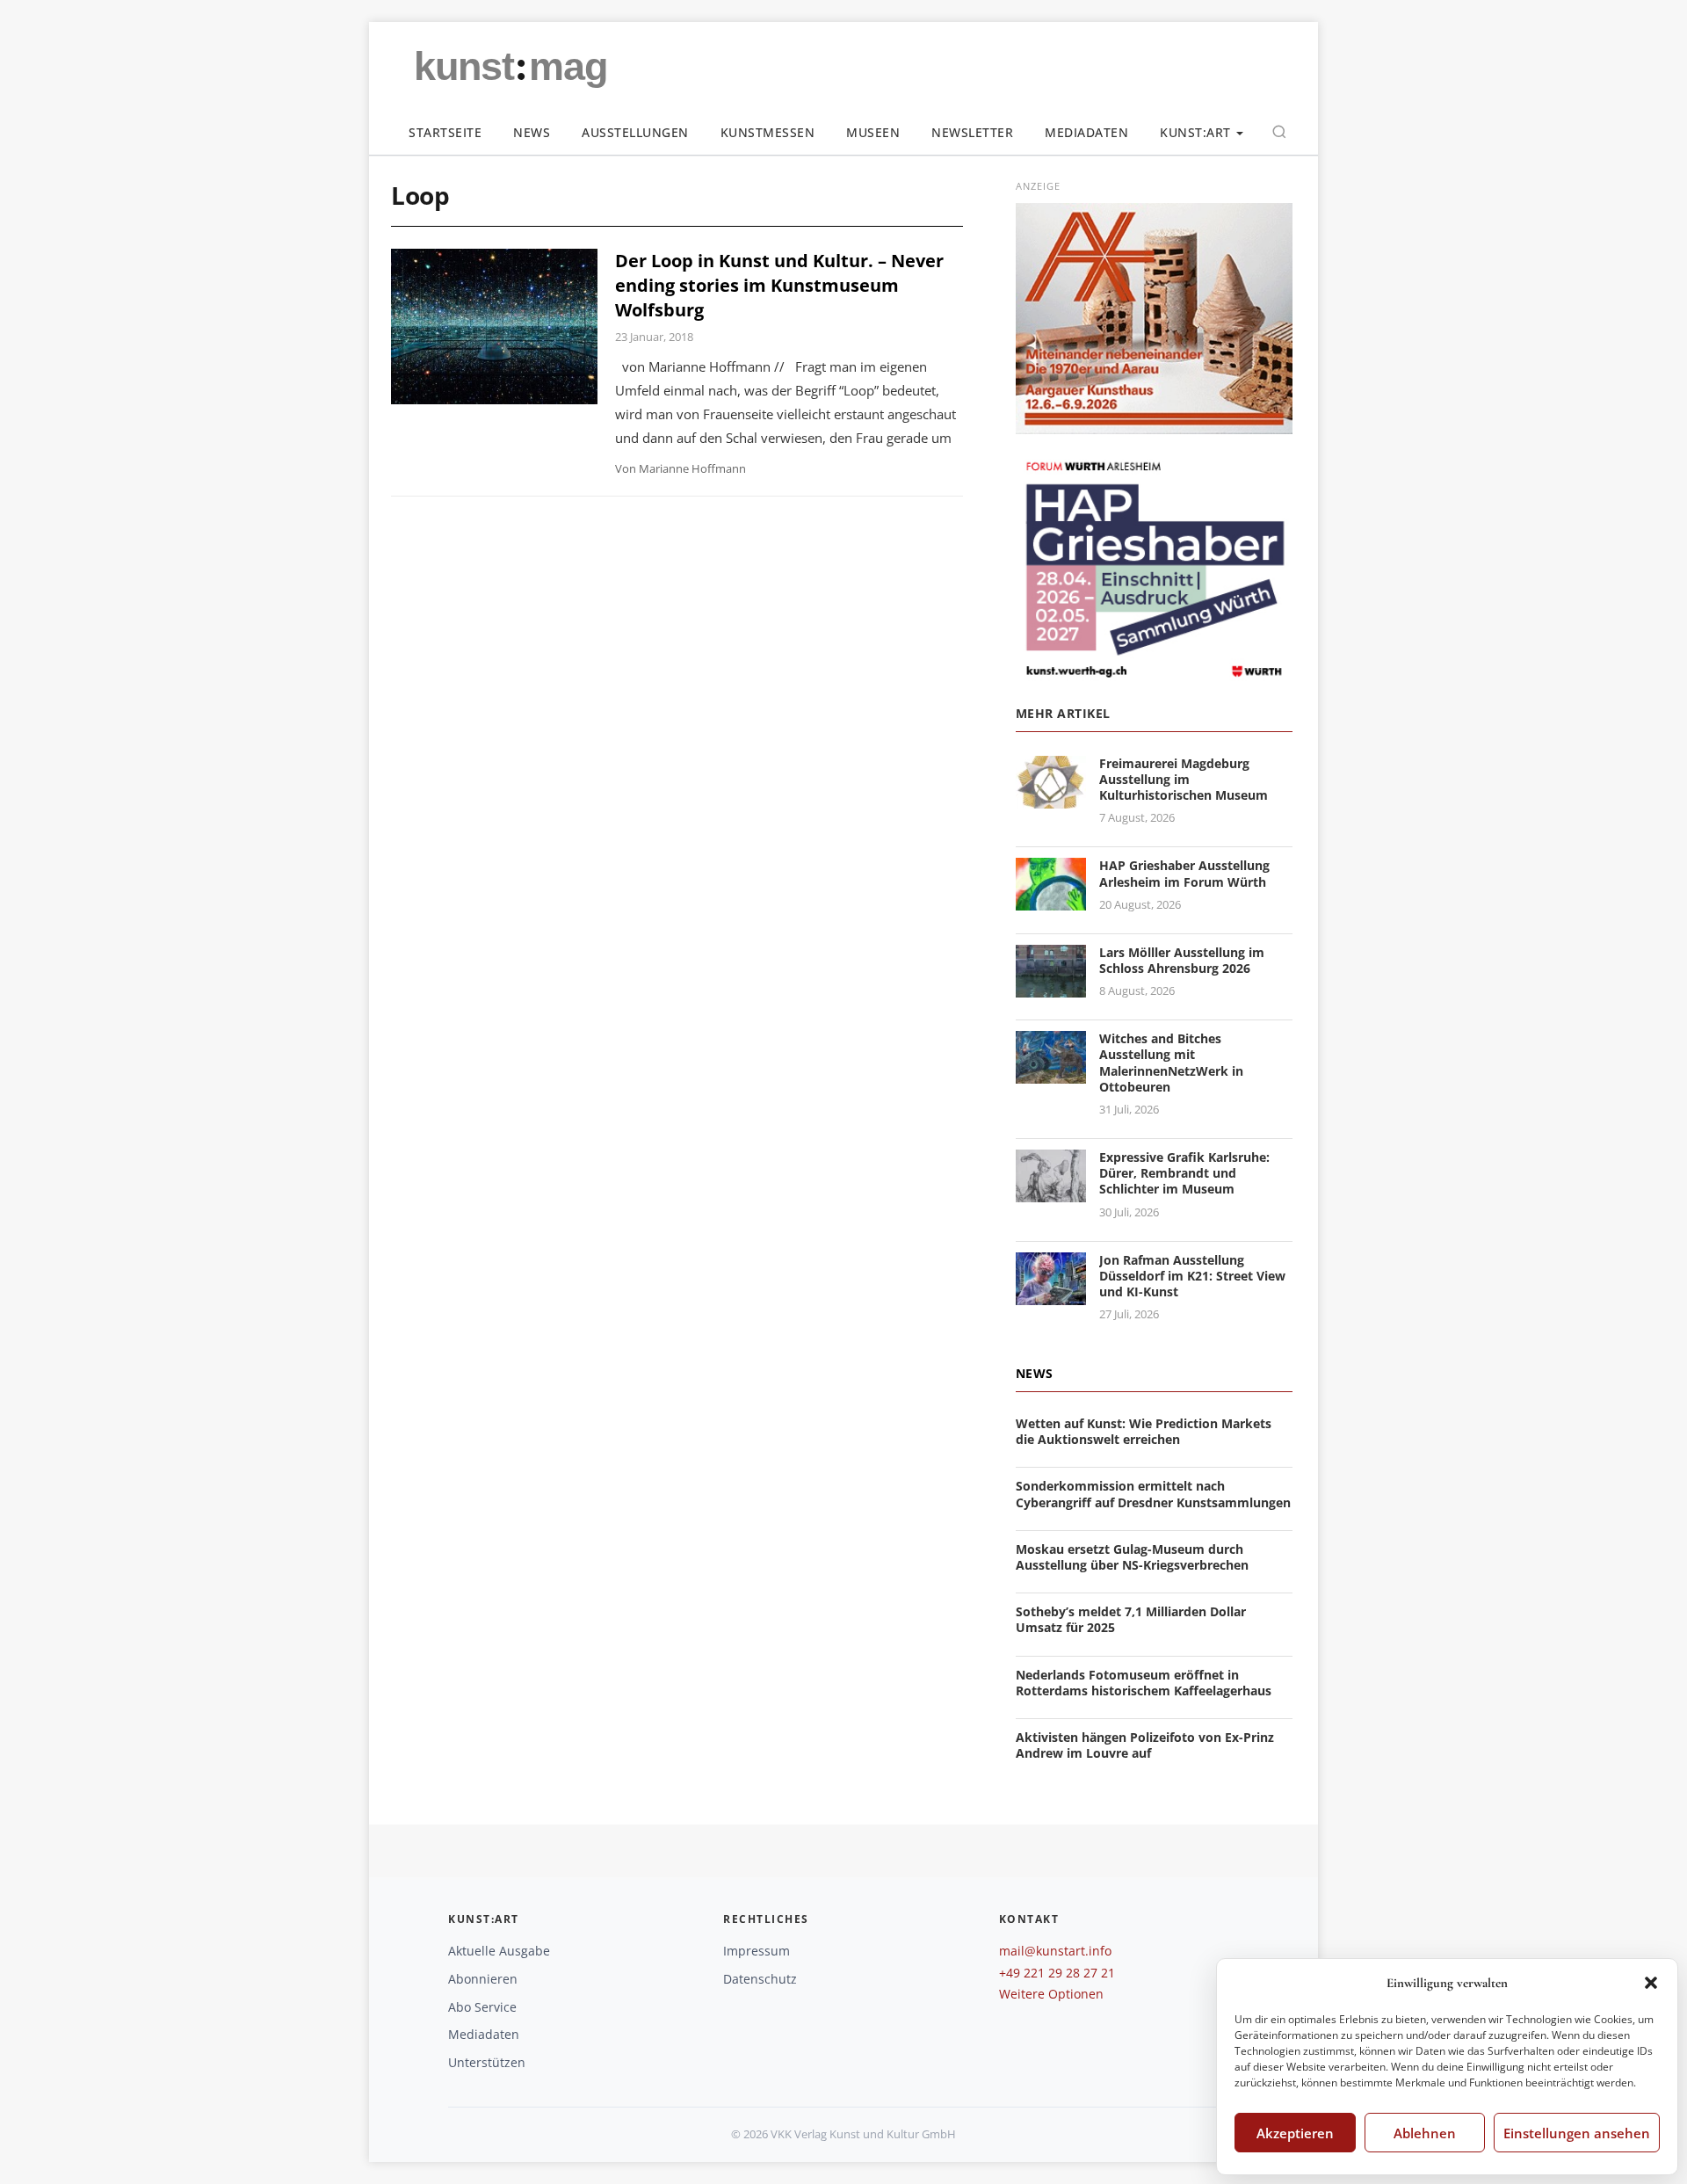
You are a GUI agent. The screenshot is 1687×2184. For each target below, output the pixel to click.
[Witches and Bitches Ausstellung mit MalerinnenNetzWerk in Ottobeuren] (1051, 1073)
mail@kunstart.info (1055, 1951)
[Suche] (1279, 132)
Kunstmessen (768, 132)
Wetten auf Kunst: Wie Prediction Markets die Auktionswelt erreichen (1144, 1431)
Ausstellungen (635, 132)
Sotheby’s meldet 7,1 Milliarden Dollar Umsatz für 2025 (1131, 1619)
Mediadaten (1086, 132)
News (532, 132)
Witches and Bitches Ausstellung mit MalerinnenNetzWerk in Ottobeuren (1171, 1063)
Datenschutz (760, 1979)
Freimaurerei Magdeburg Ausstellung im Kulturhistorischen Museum (1184, 779)
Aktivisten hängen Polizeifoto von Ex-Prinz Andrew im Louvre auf (1145, 1745)
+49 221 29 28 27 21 (1057, 1973)
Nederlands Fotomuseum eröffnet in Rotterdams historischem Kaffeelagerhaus (1144, 1683)
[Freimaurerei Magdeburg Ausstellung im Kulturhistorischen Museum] (1051, 798)
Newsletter (972, 132)
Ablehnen (1425, 2133)
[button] (1651, 1983)
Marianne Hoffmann (692, 468)
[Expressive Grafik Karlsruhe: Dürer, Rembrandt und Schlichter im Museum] (1051, 1191)
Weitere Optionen (1051, 1994)
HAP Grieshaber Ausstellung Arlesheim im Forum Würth (1184, 873)
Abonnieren (483, 1979)
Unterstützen (487, 2062)
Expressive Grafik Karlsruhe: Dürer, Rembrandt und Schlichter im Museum (1184, 1173)
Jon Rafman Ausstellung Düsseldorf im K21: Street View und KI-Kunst (1192, 1276)
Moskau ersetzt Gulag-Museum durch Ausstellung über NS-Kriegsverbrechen (1132, 1557)
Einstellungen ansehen (1577, 2133)
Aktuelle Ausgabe (499, 1951)
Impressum (757, 1951)
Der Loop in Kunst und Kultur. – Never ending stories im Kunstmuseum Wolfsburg (779, 285)
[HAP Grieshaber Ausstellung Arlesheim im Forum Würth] (1051, 900)
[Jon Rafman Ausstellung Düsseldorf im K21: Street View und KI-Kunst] (1051, 1294)
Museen (873, 132)
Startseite (445, 132)
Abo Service (482, 2007)
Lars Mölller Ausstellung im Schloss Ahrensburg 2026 (1182, 960)
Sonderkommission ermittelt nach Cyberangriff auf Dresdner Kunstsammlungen (1153, 1494)
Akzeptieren (1295, 2133)
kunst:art (1195, 132)
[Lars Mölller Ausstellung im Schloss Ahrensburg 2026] (1051, 987)
